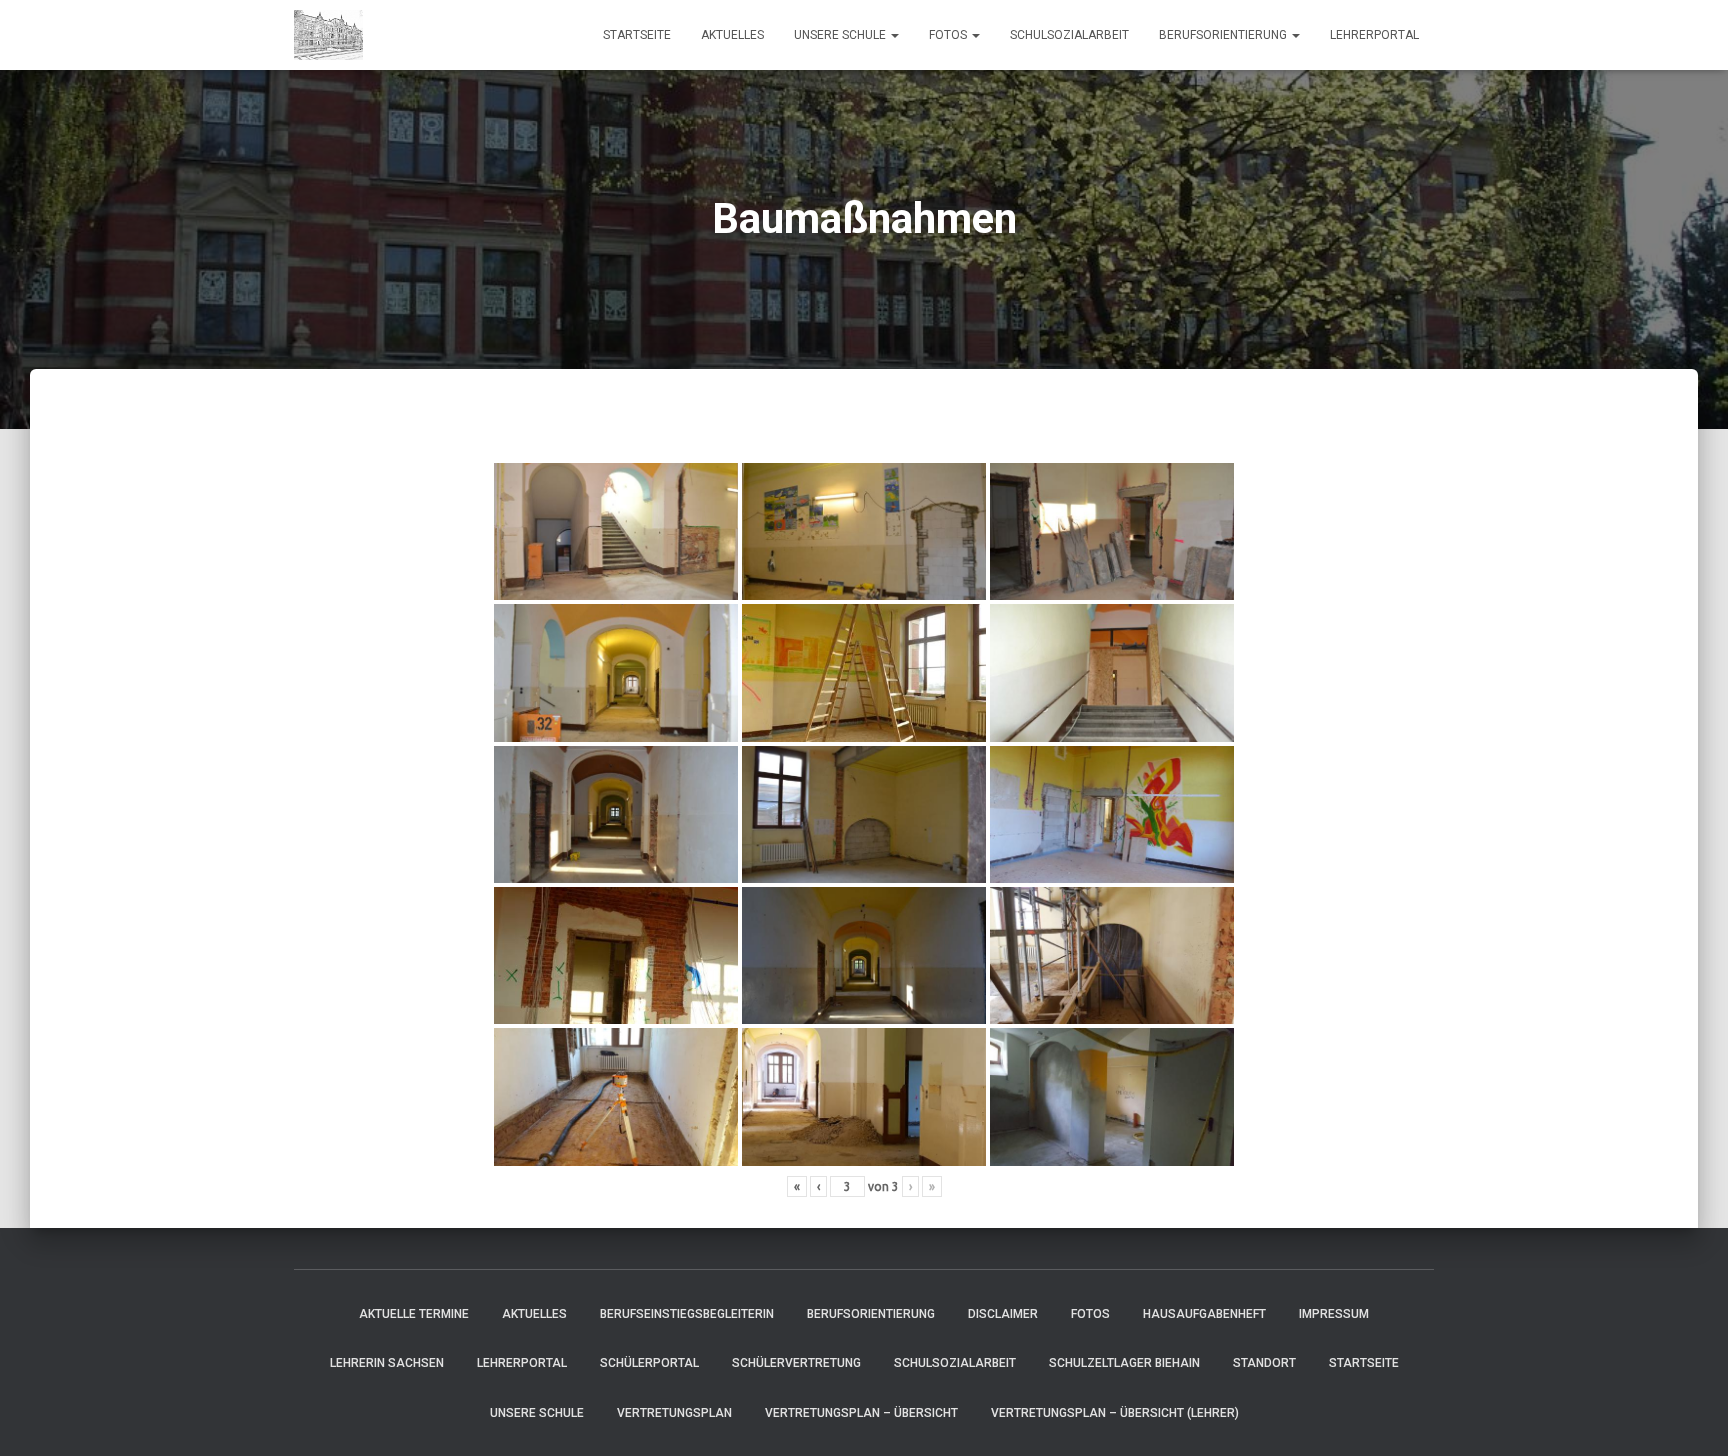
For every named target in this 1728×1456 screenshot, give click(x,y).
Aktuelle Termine (414, 1314)
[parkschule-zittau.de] (328, 35)
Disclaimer (1003, 1314)
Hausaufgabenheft (1204, 1314)
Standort (1264, 1363)
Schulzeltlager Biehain (1124, 1363)
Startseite (637, 35)
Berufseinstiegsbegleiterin (687, 1314)
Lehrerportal (1374, 35)
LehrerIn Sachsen (387, 1363)
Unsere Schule (841, 35)
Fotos (949, 35)
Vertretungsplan (674, 1413)
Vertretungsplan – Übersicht (861, 1413)
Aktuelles (732, 35)
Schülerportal (649, 1363)
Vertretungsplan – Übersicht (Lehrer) (1115, 1413)
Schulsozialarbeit (1069, 35)
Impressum (1334, 1314)
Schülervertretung (796, 1363)
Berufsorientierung (1224, 35)
